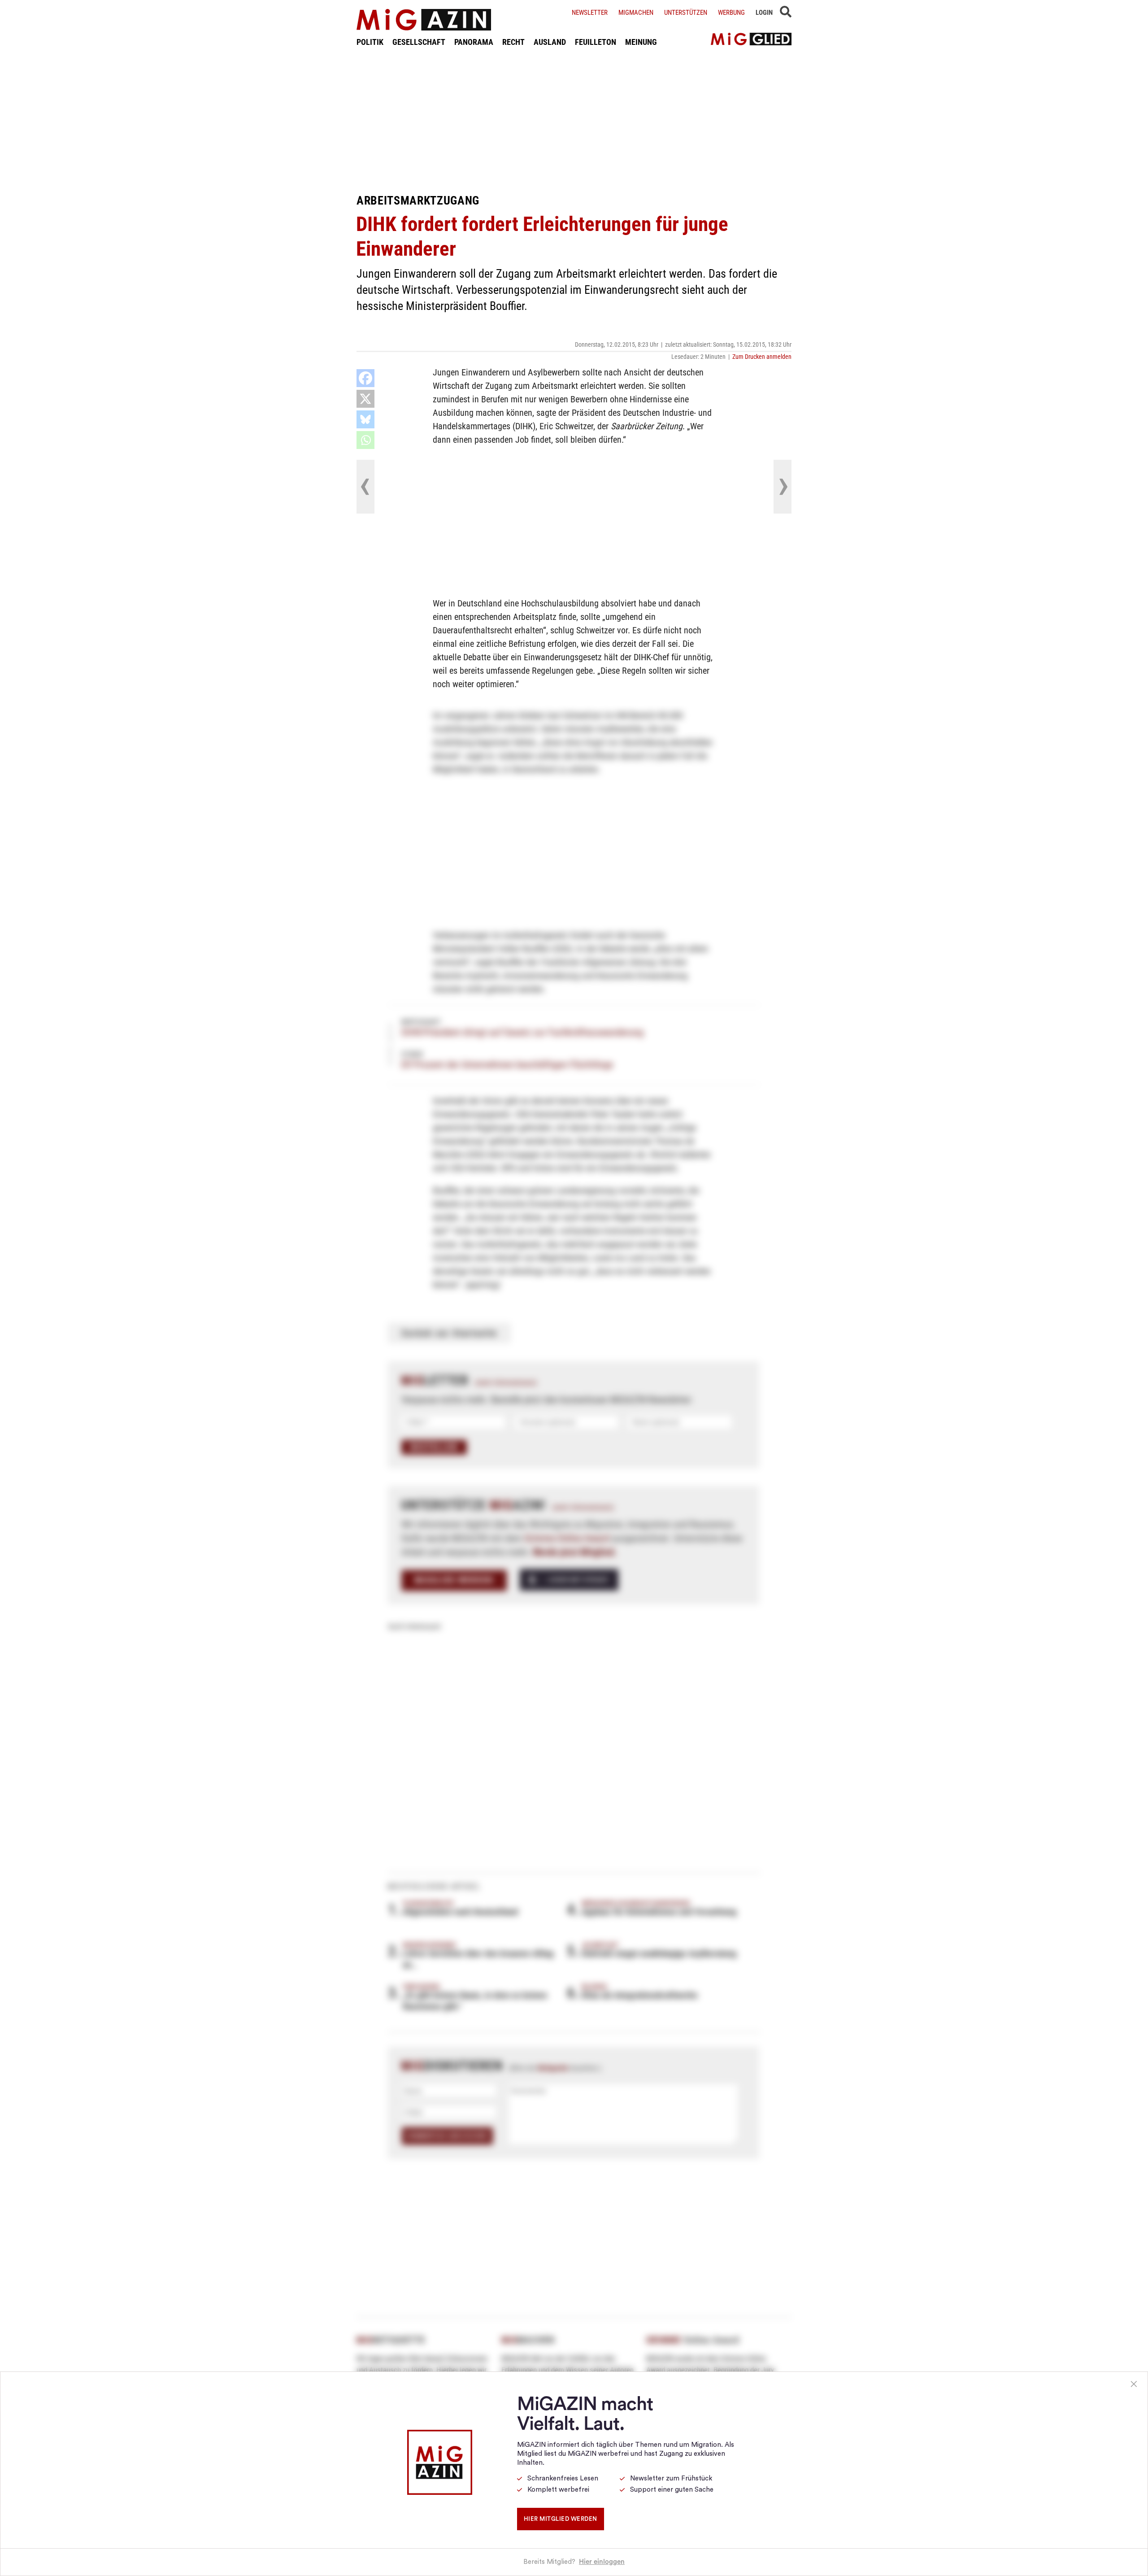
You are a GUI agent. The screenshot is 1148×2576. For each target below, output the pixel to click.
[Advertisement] (574, 120)
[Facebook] (365, 378)
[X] (365, 399)
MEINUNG (641, 42)
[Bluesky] (365, 419)
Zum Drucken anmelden (762, 357)
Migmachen (636, 13)
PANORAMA (474, 42)
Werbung (731, 13)
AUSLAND (550, 42)
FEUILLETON (596, 42)
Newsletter (590, 13)
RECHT (513, 42)
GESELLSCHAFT (419, 42)
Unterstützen (686, 13)
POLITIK (370, 42)
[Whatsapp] (365, 440)
